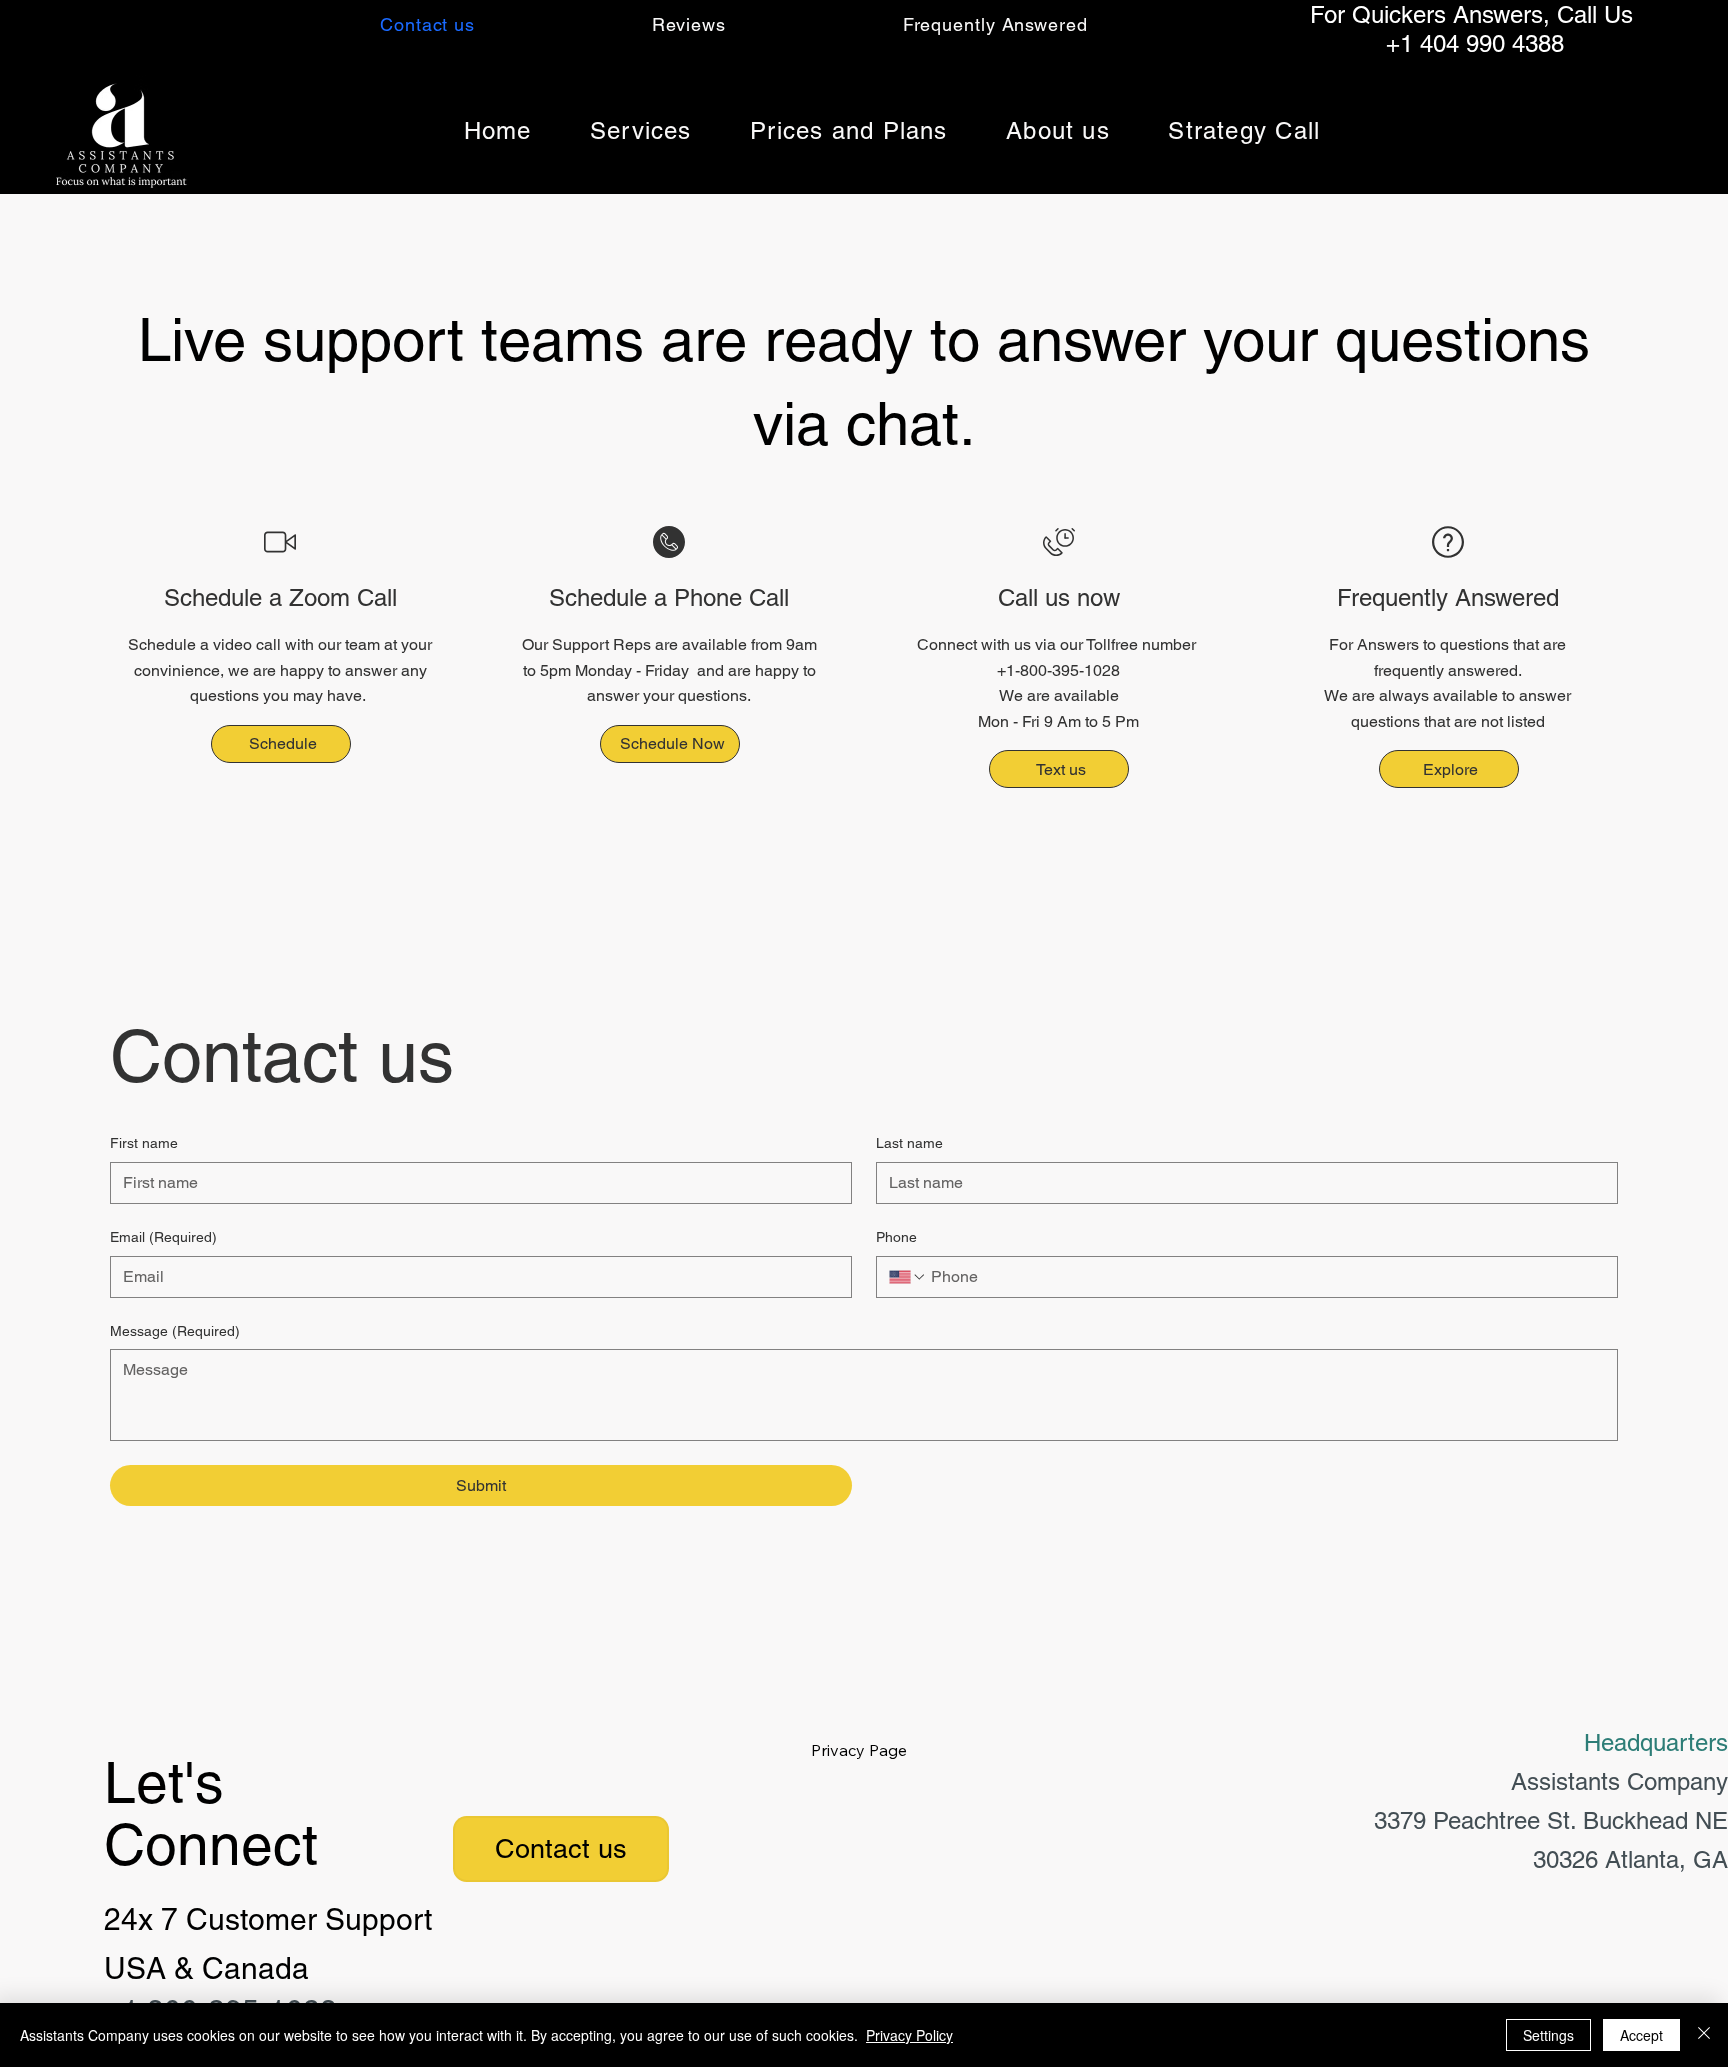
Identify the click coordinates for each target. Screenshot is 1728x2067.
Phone (896, 1237)
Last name (909, 1143)
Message (175, 1331)
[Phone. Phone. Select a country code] (908, 1277)
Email (163, 1237)
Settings (1548, 2035)
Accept (1641, 2035)
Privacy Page (859, 1750)
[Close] (1704, 2035)
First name (144, 1143)
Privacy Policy (909, 2035)
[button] (641, 130)
